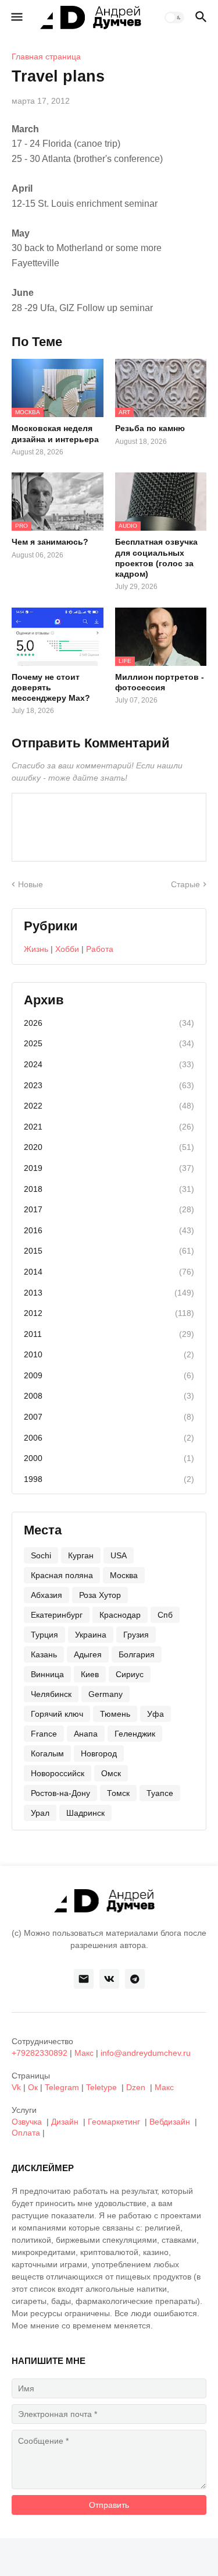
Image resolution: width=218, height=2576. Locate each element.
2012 (109, 1313)
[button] (16, 17)
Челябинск (51, 1694)
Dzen (136, 2087)
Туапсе (160, 1793)
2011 (109, 1334)
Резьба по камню (150, 428)
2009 (109, 1375)
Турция (44, 1635)
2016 (109, 1230)
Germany (106, 1694)
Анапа (86, 1734)
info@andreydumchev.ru (146, 2053)
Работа (100, 949)
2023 (109, 1085)
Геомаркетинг (114, 2122)
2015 (109, 1251)
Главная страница (46, 57)
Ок (33, 2087)
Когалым (47, 1753)
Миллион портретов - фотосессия (160, 682)
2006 (109, 1438)
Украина (91, 1635)
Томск (118, 1793)
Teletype (101, 2087)
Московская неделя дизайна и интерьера (55, 433)
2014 (109, 1272)
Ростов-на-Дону (60, 1793)
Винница (47, 1674)
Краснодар (120, 1615)
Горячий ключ (57, 1714)
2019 (109, 1168)
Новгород (99, 1753)
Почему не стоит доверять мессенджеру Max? (51, 687)
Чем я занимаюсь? (50, 542)
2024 (109, 1064)
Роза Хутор (100, 1595)
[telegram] (135, 1979)
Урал (40, 1813)
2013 (109, 1293)
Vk (16, 2087)
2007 (109, 1417)
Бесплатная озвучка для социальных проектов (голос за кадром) (156, 558)
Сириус (130, 1674)
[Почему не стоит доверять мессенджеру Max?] (58, 637)
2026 (109, 1023)
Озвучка (27, 2122)
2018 (109, 1189)
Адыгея (88, 1654)
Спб (165, 1615)
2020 (109, 1147)
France (44, 1734)
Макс (84, 2053)
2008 (109, 1396)
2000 (109, 1458)
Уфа (156, 1714)
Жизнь (36, 949)
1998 (109, 1479)
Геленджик (135, 1734)
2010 (109, 1354)
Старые (185, 884)
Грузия (136, 1635)
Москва (124, 1575)
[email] (84, 1979)
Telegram (62, 2087)
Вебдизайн (170, 2122)
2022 (109, 1106)
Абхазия (47, 1595)
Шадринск (85, 1813)
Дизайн (65, 2122)
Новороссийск (58, 1773)
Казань (44, 1654)
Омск (111, 1773)
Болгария (137, 1654)
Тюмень (115, 1714)
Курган (81, 1555)
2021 (109, 1127)
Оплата (26, 2133)
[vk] (109, 1979)
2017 (109, 1209)
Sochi (41, 1555)
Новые (31, 884)
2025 (109, 1043)
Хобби (67, 949)
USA (119, 1555)
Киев (90, 1674)
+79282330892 (40, 2053)
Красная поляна (62, 1575)
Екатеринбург (57, 1615)
